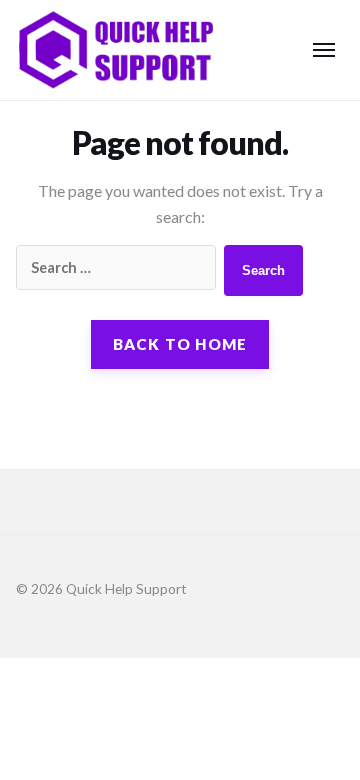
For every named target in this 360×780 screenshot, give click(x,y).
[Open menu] (324, 50)
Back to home (180, 344)
